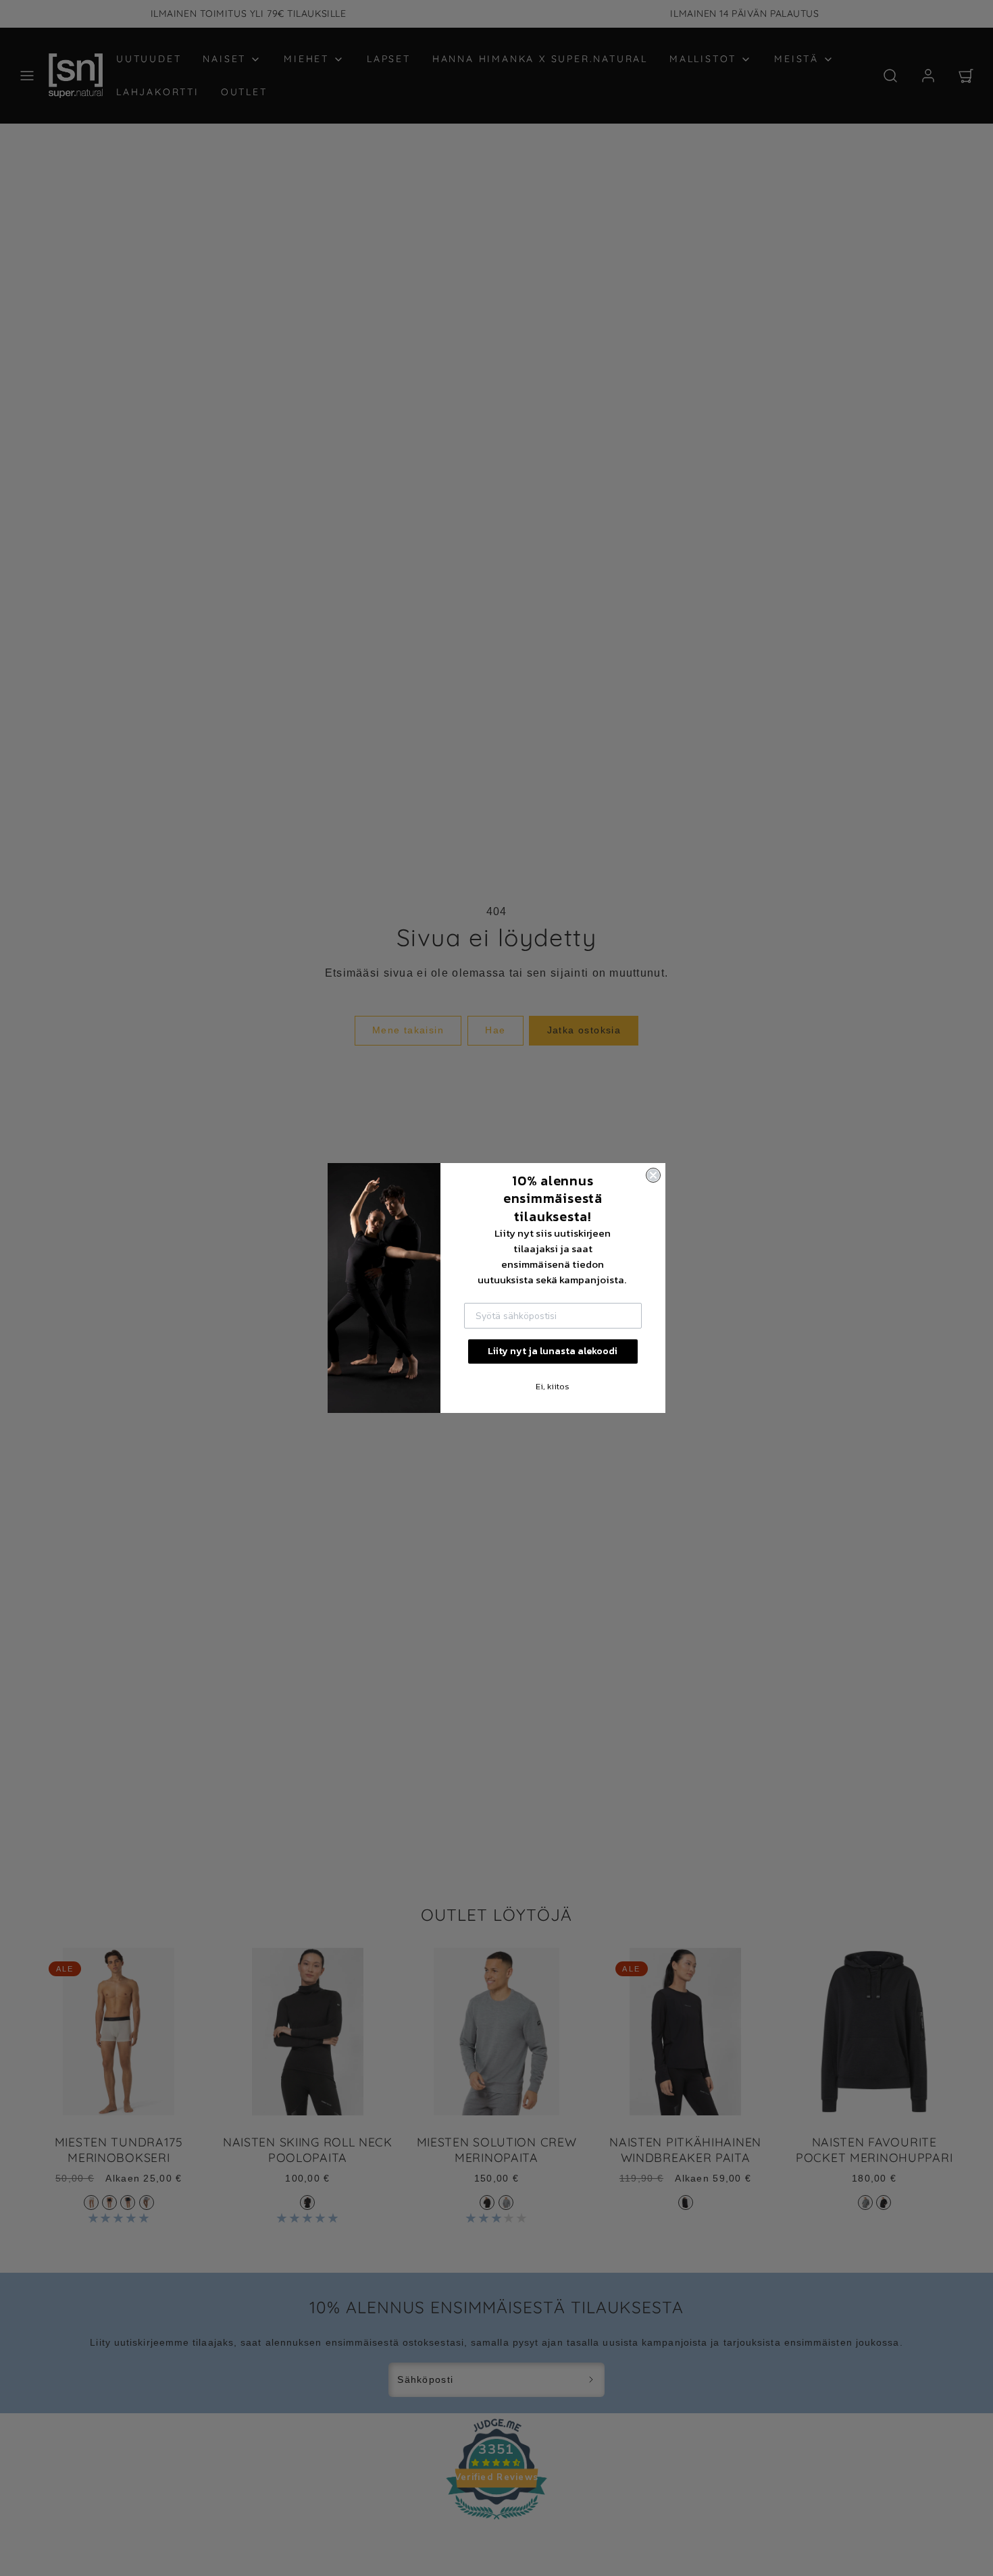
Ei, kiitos (553, 1386)
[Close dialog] (653, 1175)
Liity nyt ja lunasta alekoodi (553, 1351)
